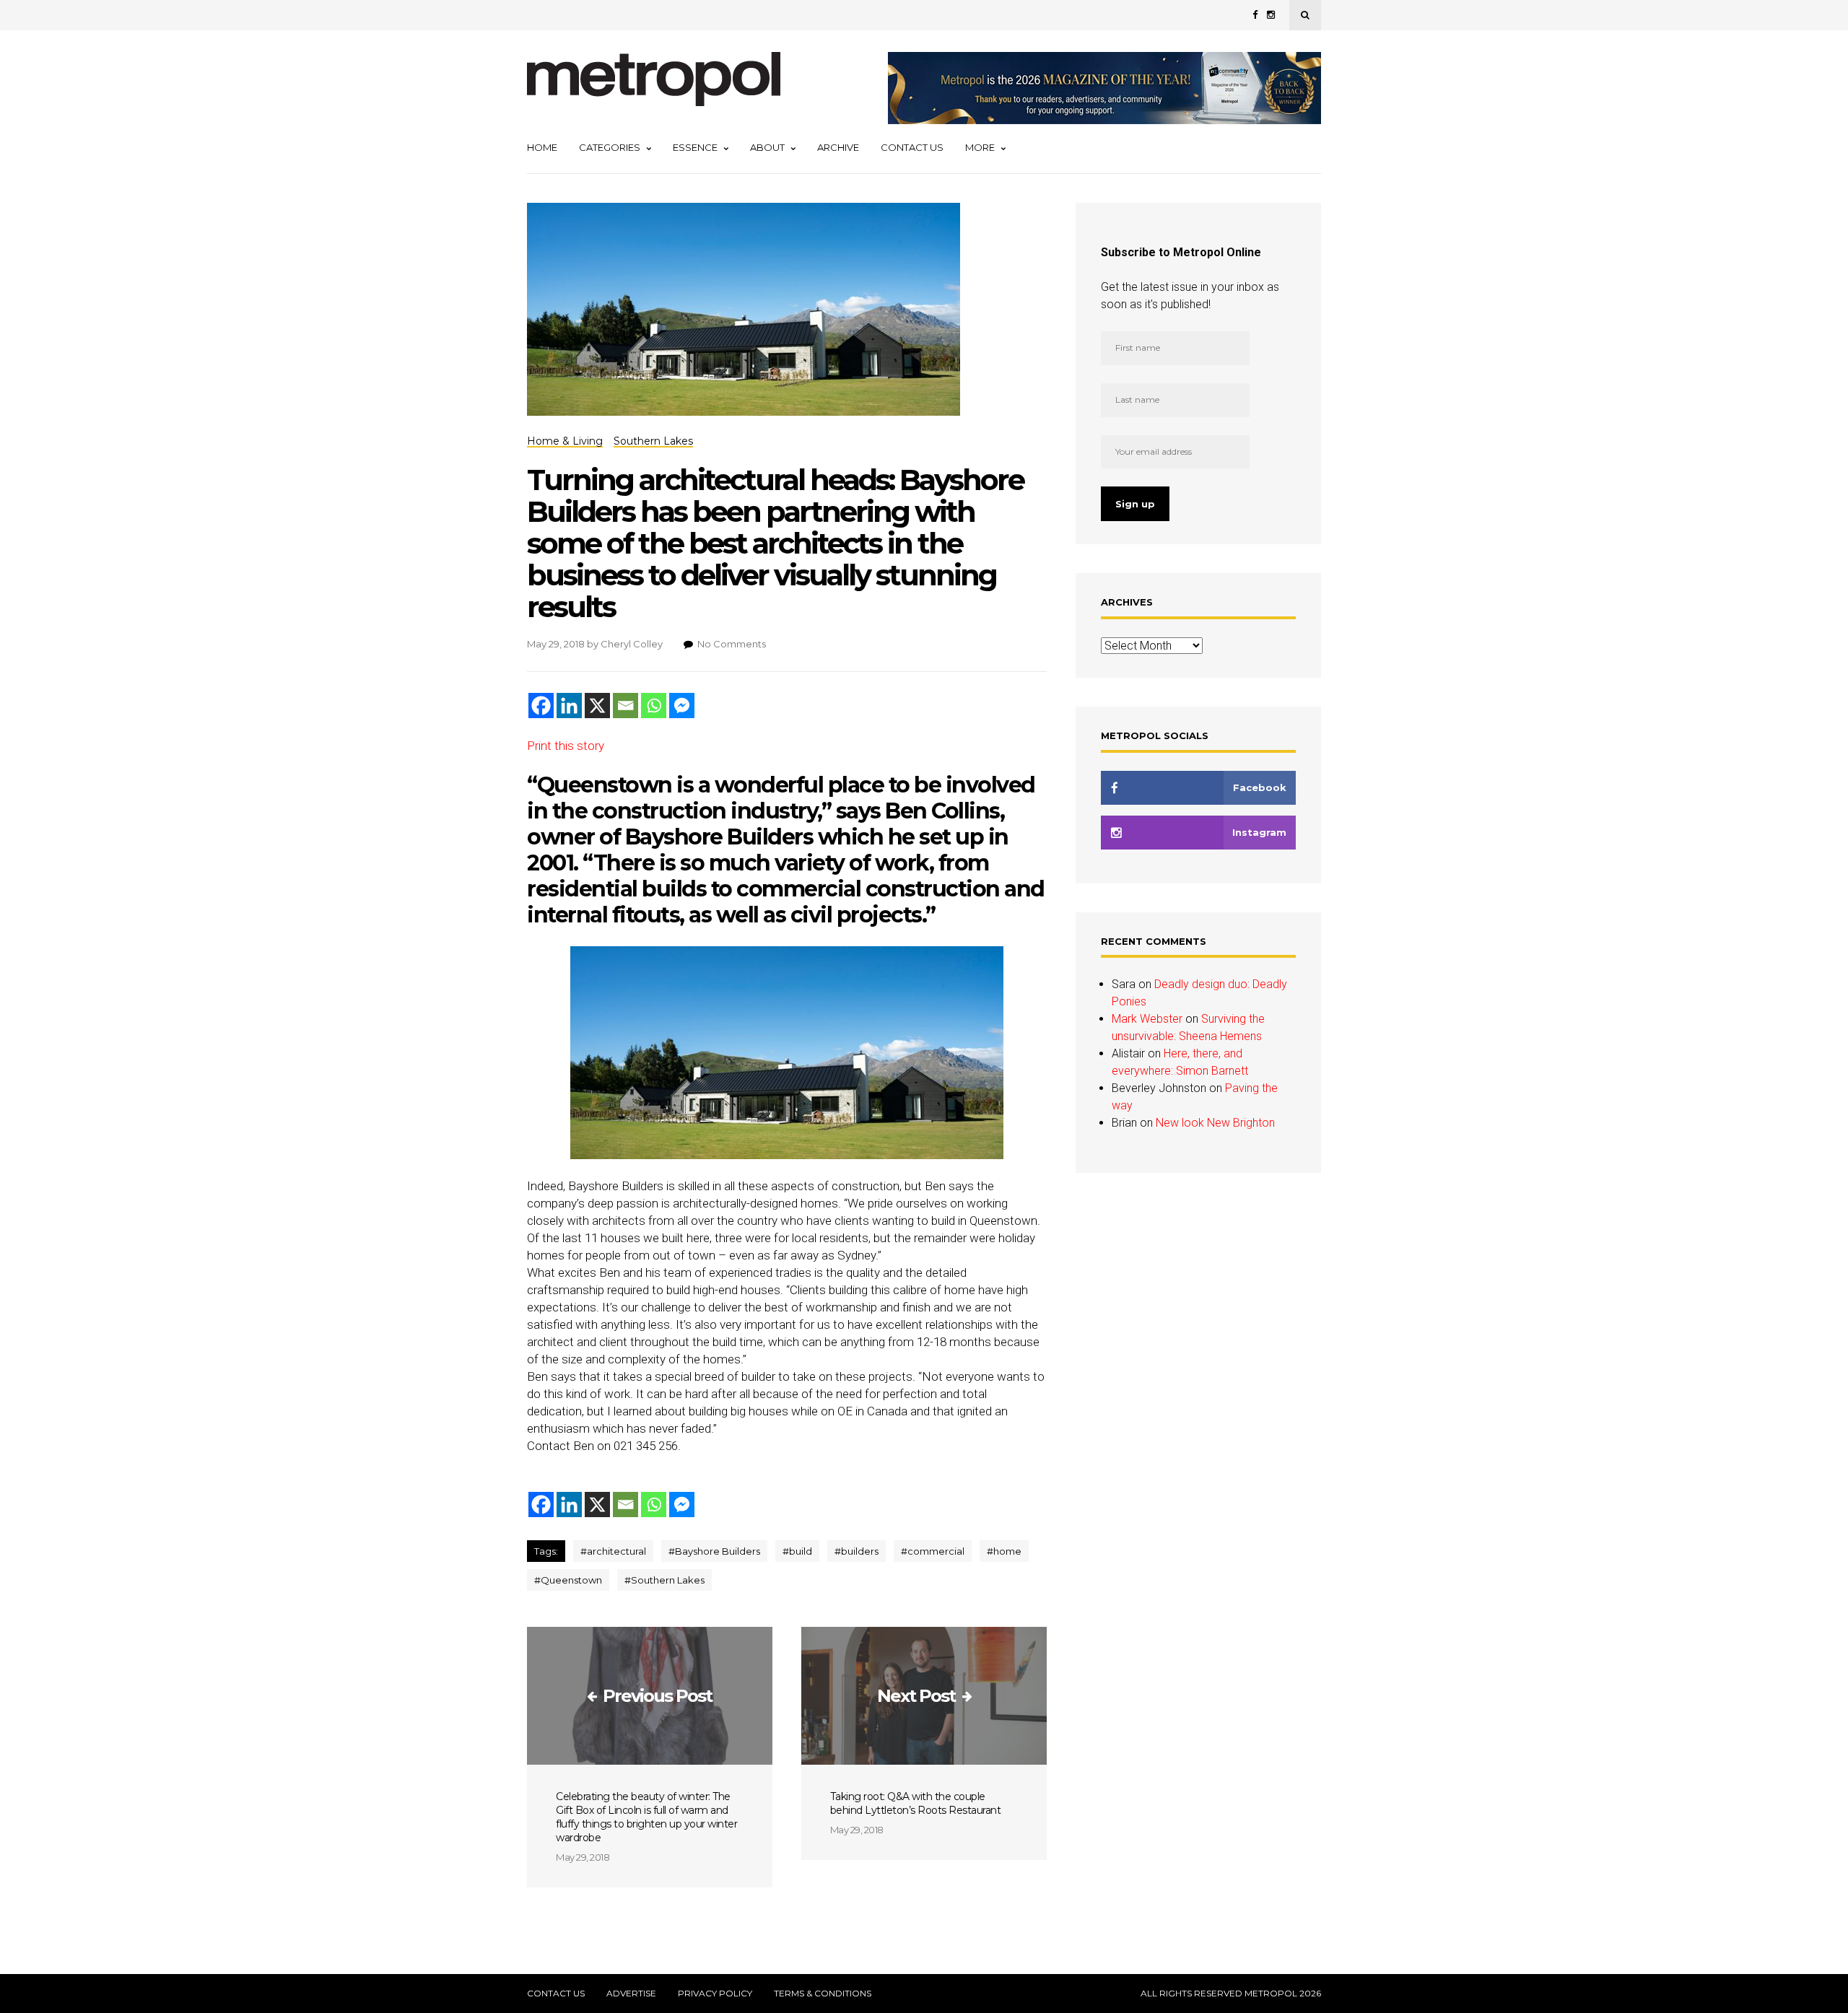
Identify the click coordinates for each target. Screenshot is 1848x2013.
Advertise (631, 1994)
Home (542, 147)
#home (1004, 1551)
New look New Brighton (1215, 1123)
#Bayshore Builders (714, 1551)
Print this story (566, 746)
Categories (610, 147)
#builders (857, 1551)
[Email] (626, 706)
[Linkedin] (569, 706)
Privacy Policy (715, 1994)
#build (797, 1551)
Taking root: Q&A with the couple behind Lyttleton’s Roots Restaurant (916, 1803)
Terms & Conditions (823, 1994)
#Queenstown (568, 1580)
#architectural (613, 1551)
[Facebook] (541, 706)
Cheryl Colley (632, 644)
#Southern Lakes (664, 1580)
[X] (597, 706)
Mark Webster (1147, 1019)
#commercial (933, 1551)
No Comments (732, 644)
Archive (838, 147)
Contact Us (912, 147)
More (980, 147)
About (767, 147)
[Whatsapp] (654, 706)
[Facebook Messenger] (682, 706)
